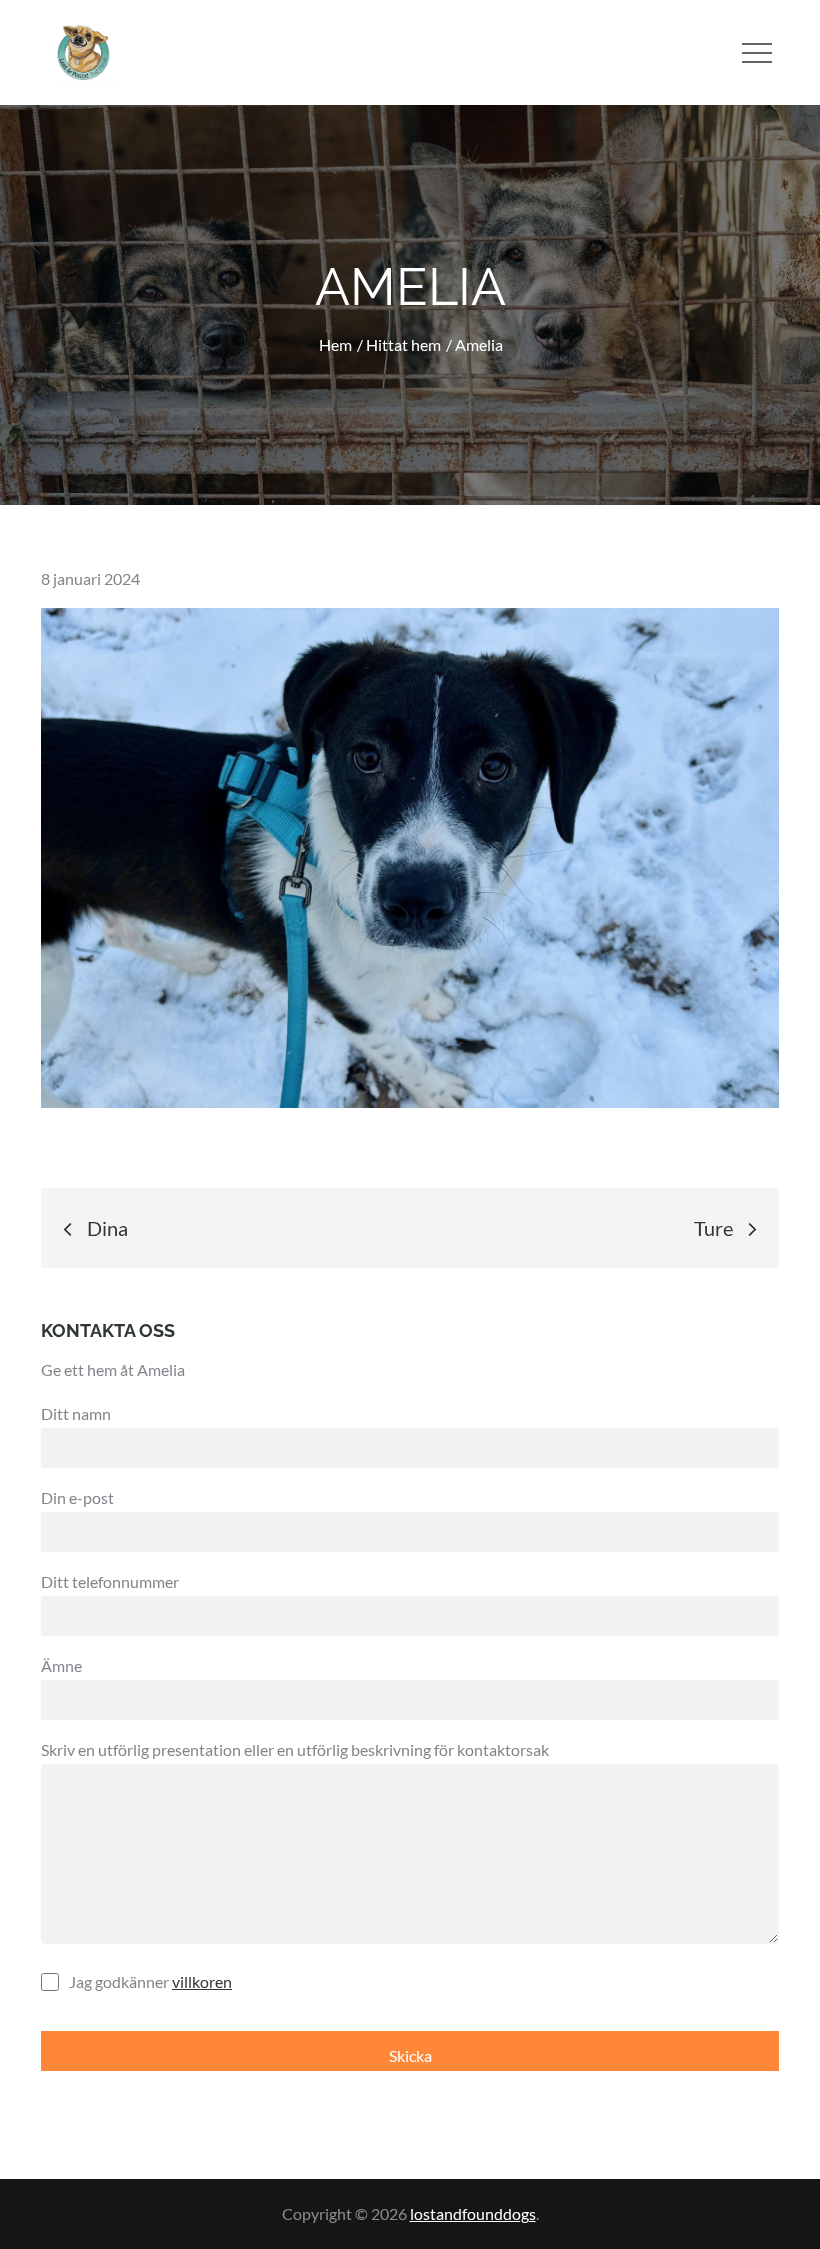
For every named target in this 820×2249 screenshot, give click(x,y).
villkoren (202, 1981)
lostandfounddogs (473, 2213)
